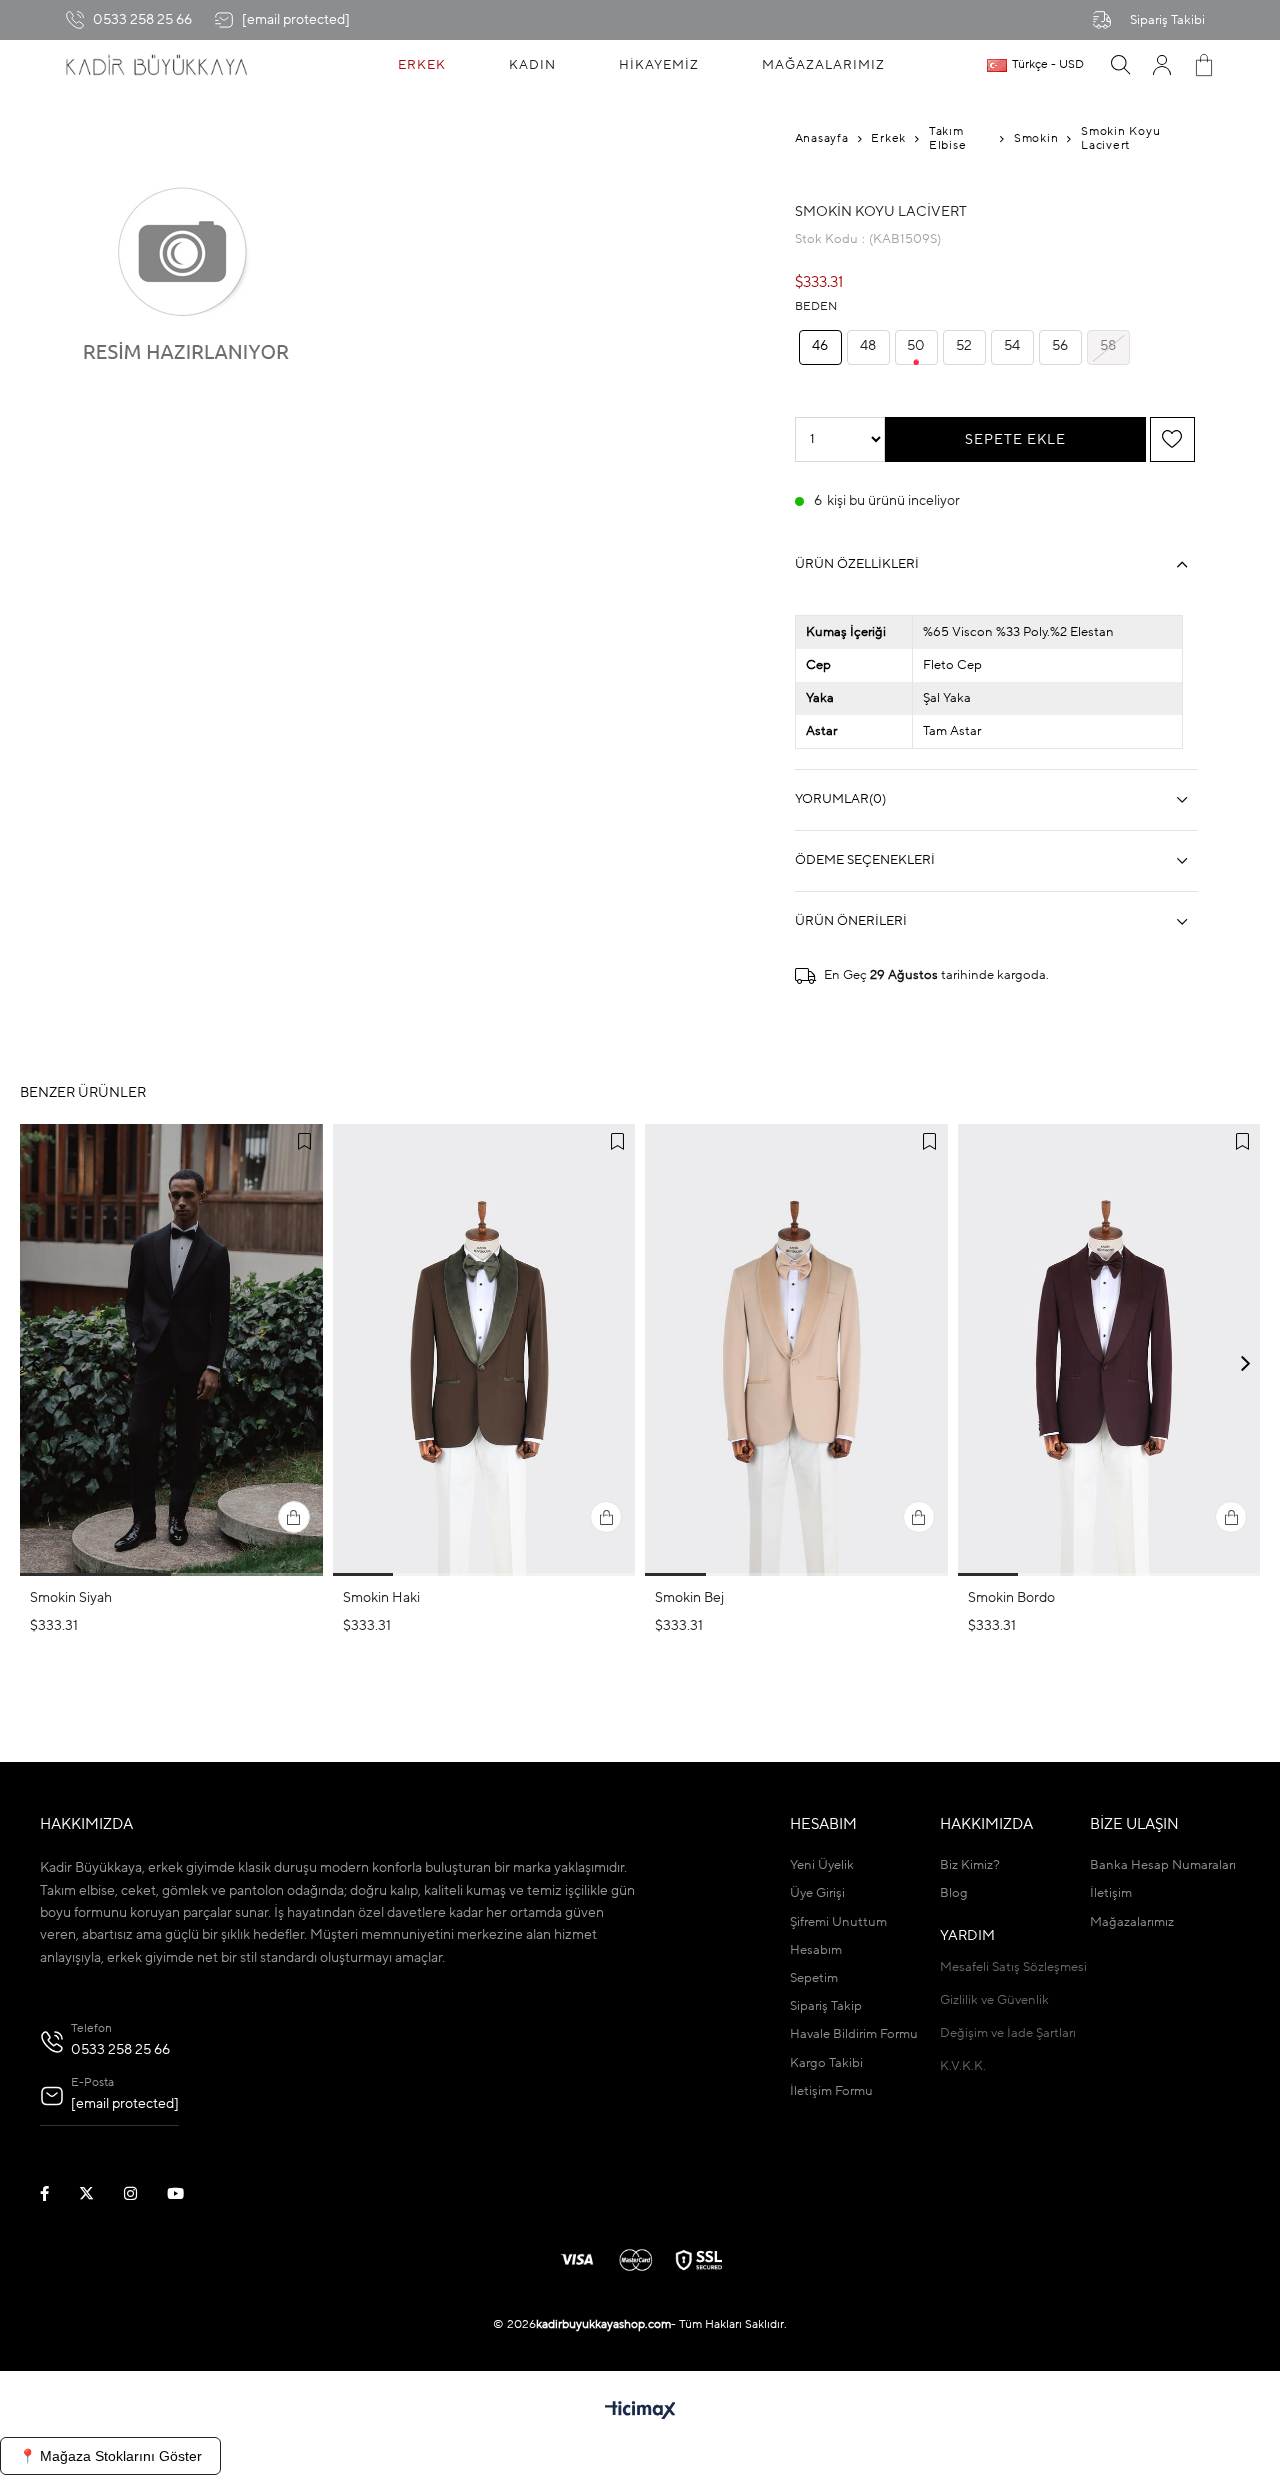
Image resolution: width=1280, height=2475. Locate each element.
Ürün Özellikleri (857, 564)
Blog (954, 1893)
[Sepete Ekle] (294, 1517)
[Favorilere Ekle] (1172, 440)
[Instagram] (143, 2193)
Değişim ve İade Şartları (1008, 2033)
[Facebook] (57, 2193)
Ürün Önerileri (851, 921)
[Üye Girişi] (1162, 65)
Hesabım (816, 1950)
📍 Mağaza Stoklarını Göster (110, 2456)
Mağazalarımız (1132, 1922)
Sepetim (814, 1978)
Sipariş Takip (826, 2006)
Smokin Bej (689, 1598)
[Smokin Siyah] (171, 1350)
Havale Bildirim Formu (854, 2034)
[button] (95, 1574)
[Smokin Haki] (484, 1350)
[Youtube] (188, 2193)
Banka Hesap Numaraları (1163, 1865)
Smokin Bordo (1011, 1598)
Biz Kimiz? (970, 1865)
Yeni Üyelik (822, 1865)
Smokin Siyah (71, 1598)
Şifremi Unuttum (838, 1922)
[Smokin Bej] (796, 1350)
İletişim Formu (831, 2091)
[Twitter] (99, 2193)
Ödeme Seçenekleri (865, 860)
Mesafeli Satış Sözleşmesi (1013, 1967)
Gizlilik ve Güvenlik (994, 2000)
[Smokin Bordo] (1109, 1350)
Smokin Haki (381, 1598)
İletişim (1111, 1893)
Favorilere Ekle (305, 1142)
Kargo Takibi (826, 2063)
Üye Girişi (817, 1893)
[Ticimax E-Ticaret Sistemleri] (640, 2412)
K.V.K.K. (963, 2066)
